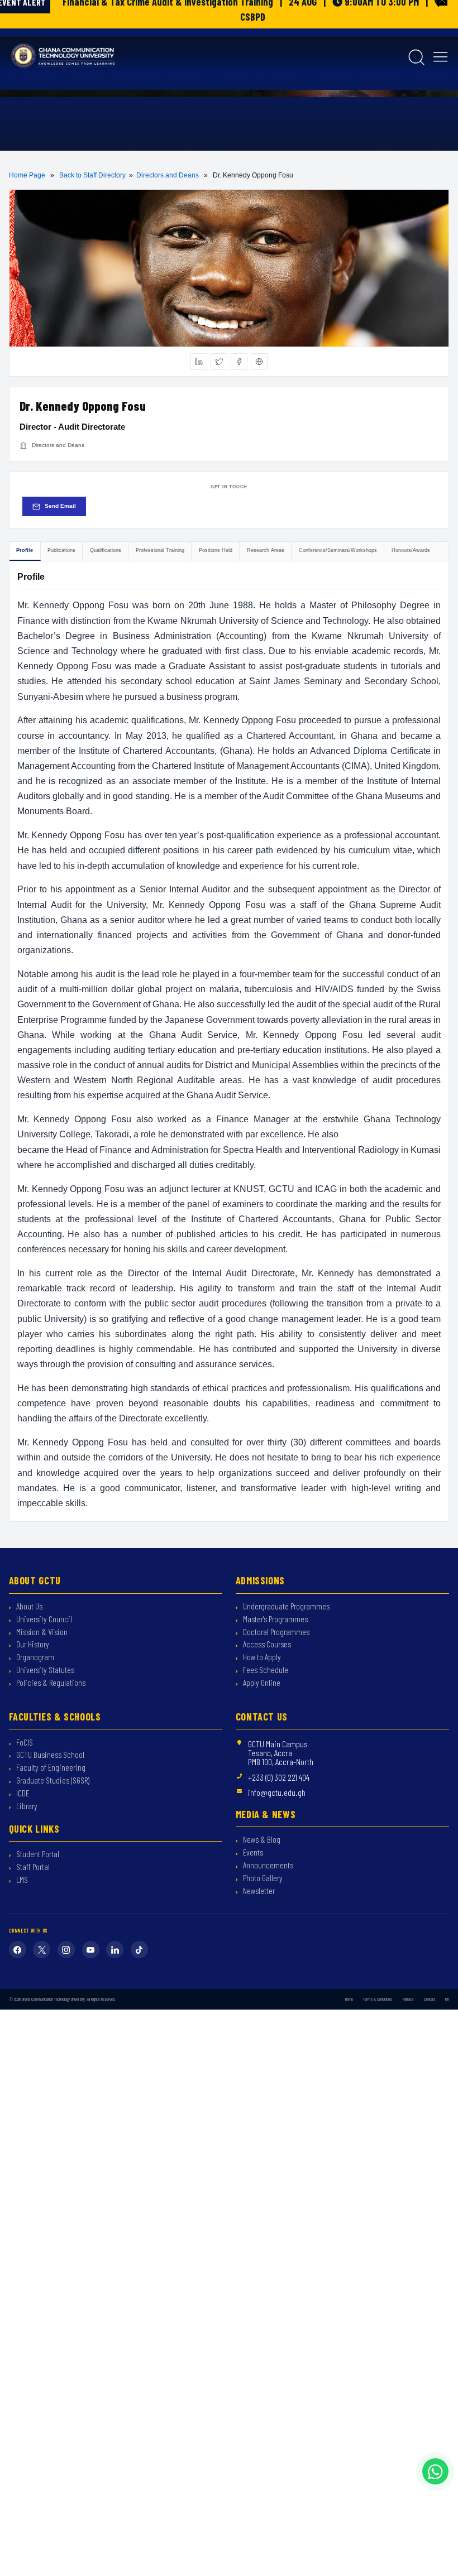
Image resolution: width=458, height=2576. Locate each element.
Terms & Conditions (378, 2000)
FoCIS (24, 1743)
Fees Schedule (265, 1671)
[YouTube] (91, 1950)
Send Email (60, 506)
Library (26, 1808)
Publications (61, 550)
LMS (21, 1881)
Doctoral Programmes (275, 1633)
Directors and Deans (168, 175)
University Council (43, 1620)
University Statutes (44, 1671)
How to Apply (261, 1659)
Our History (32, 1646)
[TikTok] (139, 1950)
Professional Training (160, 550)
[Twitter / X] (219, 362)
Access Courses (266, 1646)
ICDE (22, 1795)
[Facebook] (239, 362)
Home (349, 2000)
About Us (28, 1608)
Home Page (27, 175)
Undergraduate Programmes (285, 1608)
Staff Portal (32, 1868)
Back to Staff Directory (92, 175)
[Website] (259, 362)
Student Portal (37, 1856)
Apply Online (261, 1684)
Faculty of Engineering (50, 1769)
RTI (447, 2000)
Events (252, 1854)
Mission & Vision (41, 1633)
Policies (408, 2000)
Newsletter (258, 1892)
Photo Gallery (262, 1880)
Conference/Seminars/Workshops (338, 550)
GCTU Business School (49, 1756)
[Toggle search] (416, 56)
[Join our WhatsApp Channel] (435, 2471)
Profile (25, 550)
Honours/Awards (411, 550)
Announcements (267, 1867)
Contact (430, 2000)
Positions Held (216, 550)
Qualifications (106, 550)
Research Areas (266, 550)
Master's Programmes (275, 1620)
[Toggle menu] (440, 56)
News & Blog (261, 1841)
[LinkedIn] (199, 362)
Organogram (34, 1659)
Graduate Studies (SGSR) (52, 1782)
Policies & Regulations (50, 1684)
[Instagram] (66, 1950)
